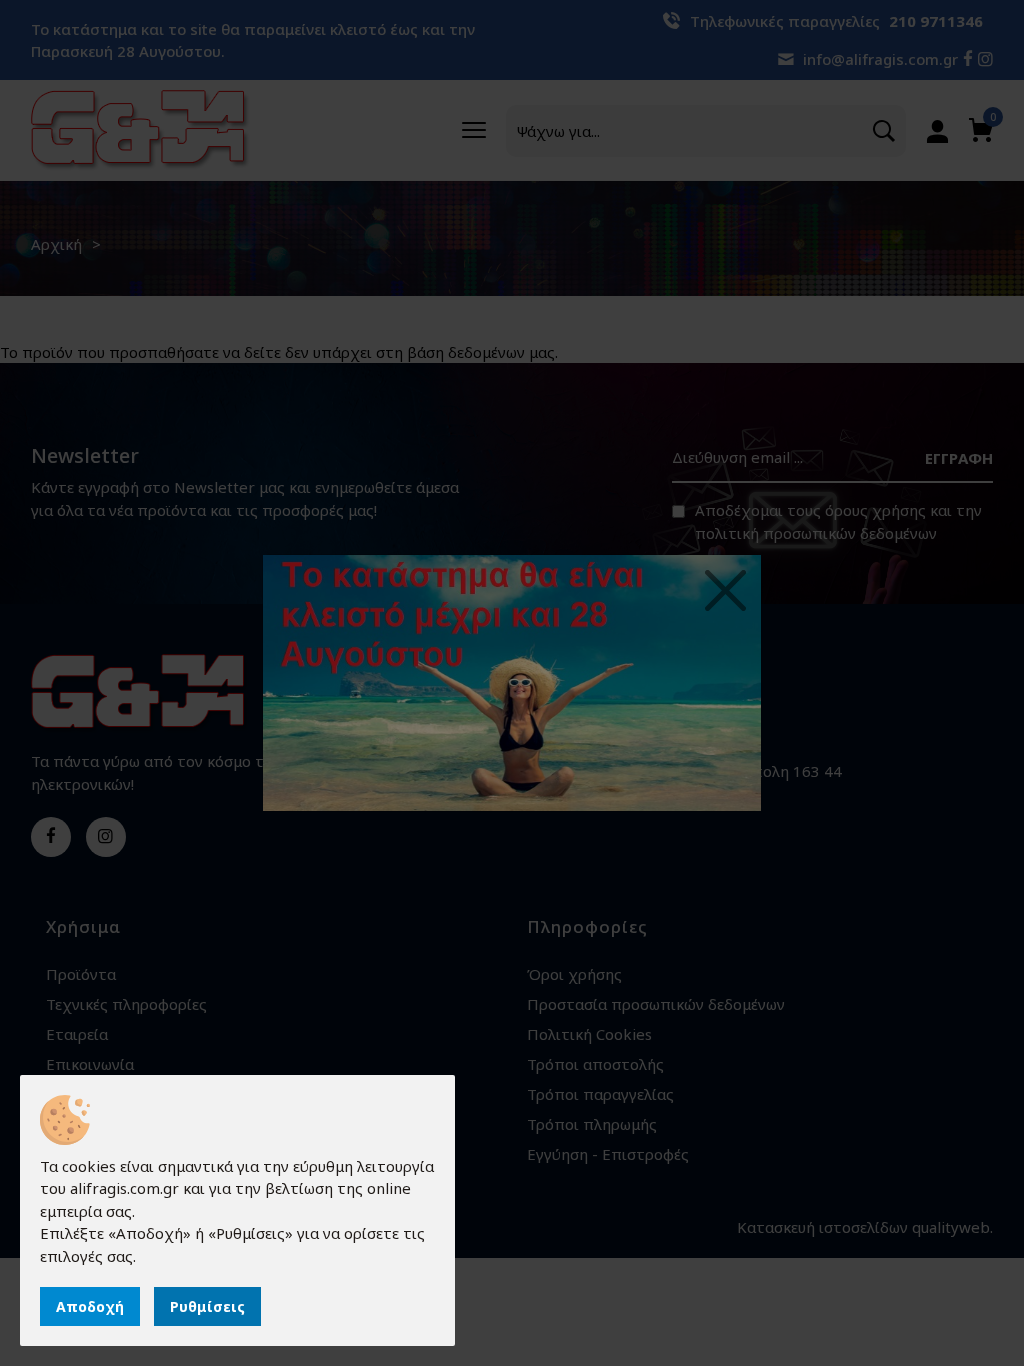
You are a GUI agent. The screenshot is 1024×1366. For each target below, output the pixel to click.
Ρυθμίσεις (207, 1306)
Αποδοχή (90, 1306)
